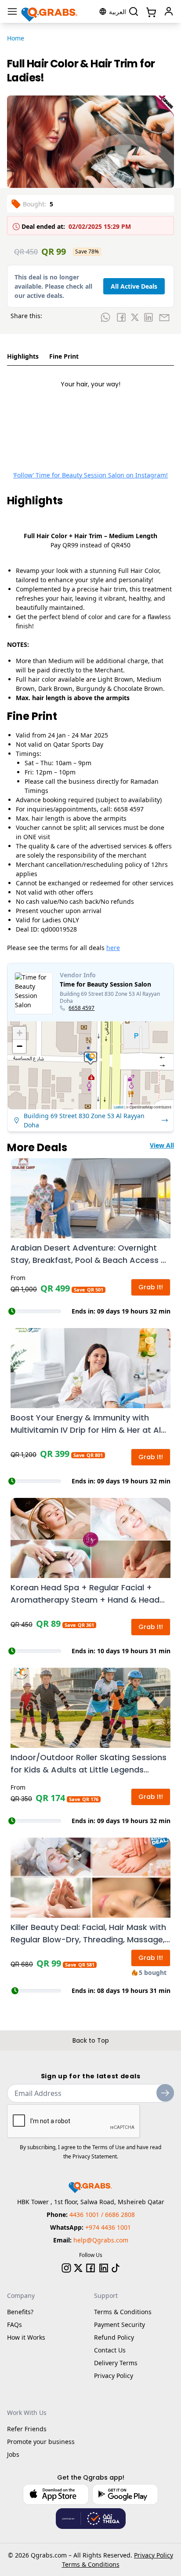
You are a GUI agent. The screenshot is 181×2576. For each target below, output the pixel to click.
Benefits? (20, 2312)
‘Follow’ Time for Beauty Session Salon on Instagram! (90, 475)
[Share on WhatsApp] (105, 317)
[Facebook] (90, 2268)
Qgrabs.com (49, 2555)
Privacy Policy (114, 2376)
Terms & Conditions (123, 2312)
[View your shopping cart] (150, 11)
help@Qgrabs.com (101, 2240)
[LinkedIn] (104, 2268)
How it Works (26, 2337)
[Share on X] (135, 317)
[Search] (134, 11)
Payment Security (119, 2325)
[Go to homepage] (50, 11)
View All (162, 1145)
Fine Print (64, 356)
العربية (118, 12)
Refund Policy (114, 2337)
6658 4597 (81, 1008)
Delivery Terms (116, 2363)
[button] (90, 1058)
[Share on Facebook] (121, 317)
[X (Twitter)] (78, 2268)
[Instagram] (66, 2268)
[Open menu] (12, 11)
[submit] (165, 2093)
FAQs (14, 2325)
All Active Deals (134, 286)
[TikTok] (116, 2268)
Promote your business (41, 2442)
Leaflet (119, 1107)
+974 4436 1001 (108, 2227)
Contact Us (110, 2350)
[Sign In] (169, 11)
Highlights (23, 356)
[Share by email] (164, 317)
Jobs (13, 2454)
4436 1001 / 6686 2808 (102, 2215)
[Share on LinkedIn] (148, 317)
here (113, 948)
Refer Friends (27, 2429)
